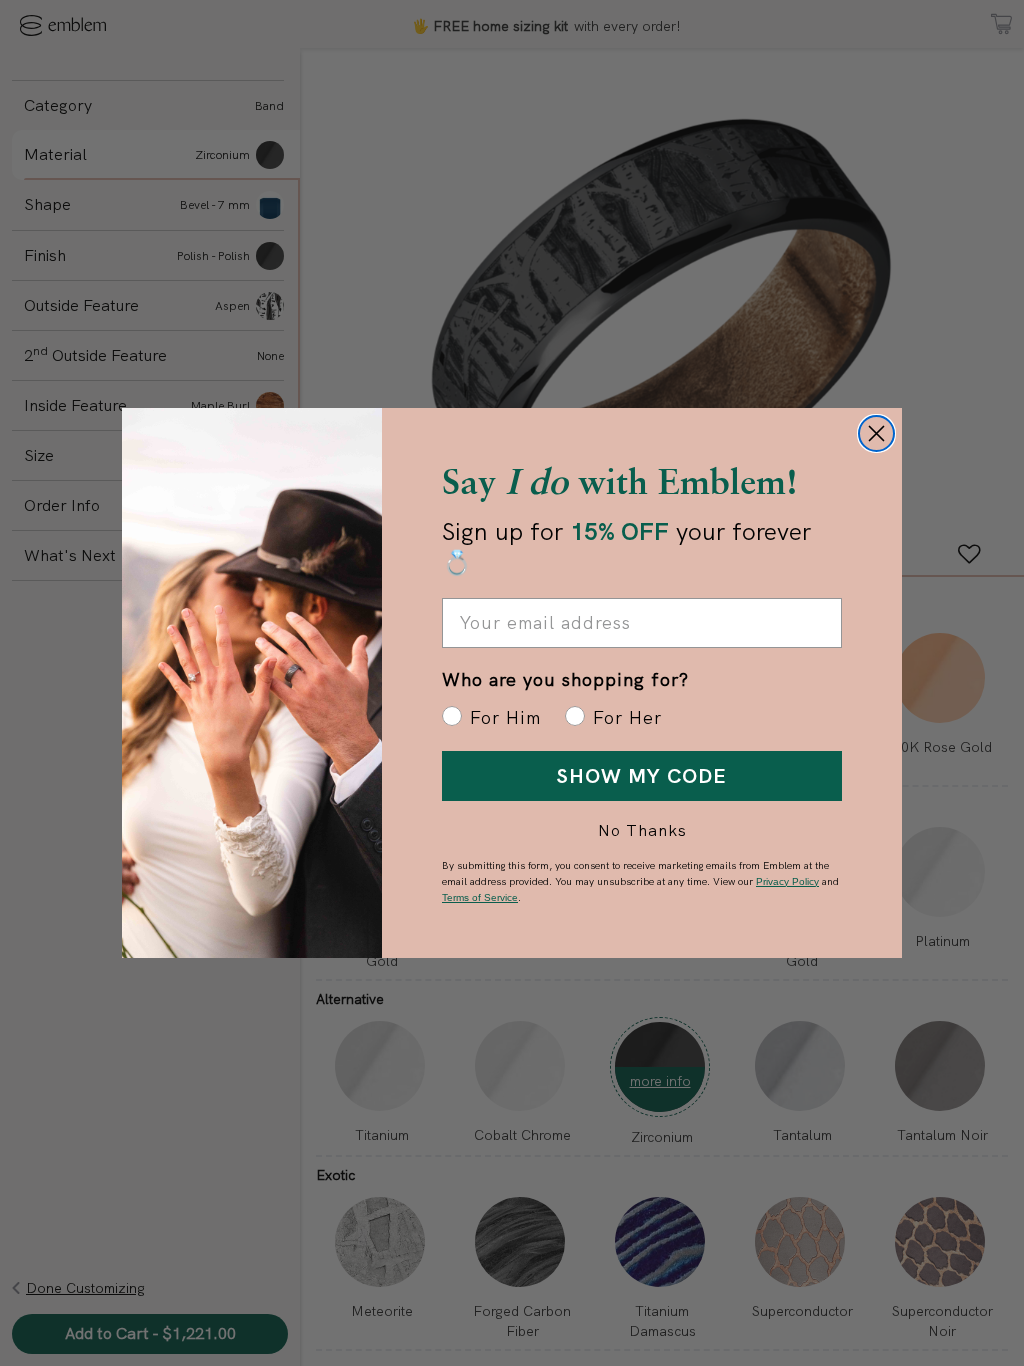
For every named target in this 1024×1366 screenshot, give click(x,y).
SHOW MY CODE (642, 776)
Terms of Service (480, 897)
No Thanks (642, 830)
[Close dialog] (876, 433)
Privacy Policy (787, 881)
